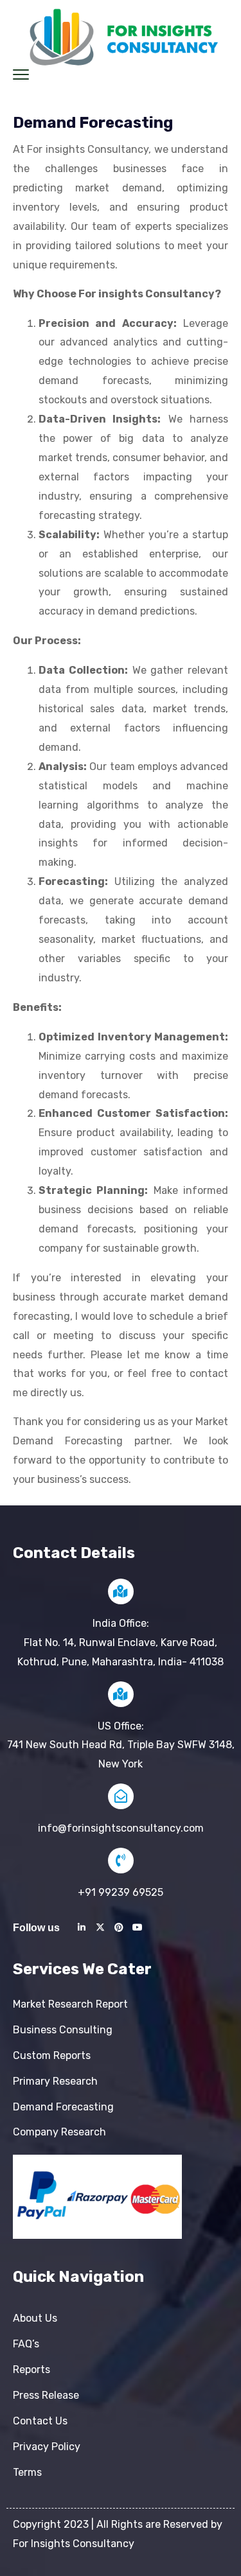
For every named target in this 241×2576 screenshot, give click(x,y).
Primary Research (55, 2081)
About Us (35, 2318)
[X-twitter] (100, 1927)
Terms (27, 2472)
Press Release (46, 2395)
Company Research (59, 2132)
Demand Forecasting (63, 2107)
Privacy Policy (47, 2447)
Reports (31, 2370)
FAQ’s (26, 2344)
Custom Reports (52, 2055)
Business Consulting (63, 2030)
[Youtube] (138, 1927)
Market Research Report (70, 2004)
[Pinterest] (119, 1927)
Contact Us (40, 2421)
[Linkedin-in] (82, 1927)
